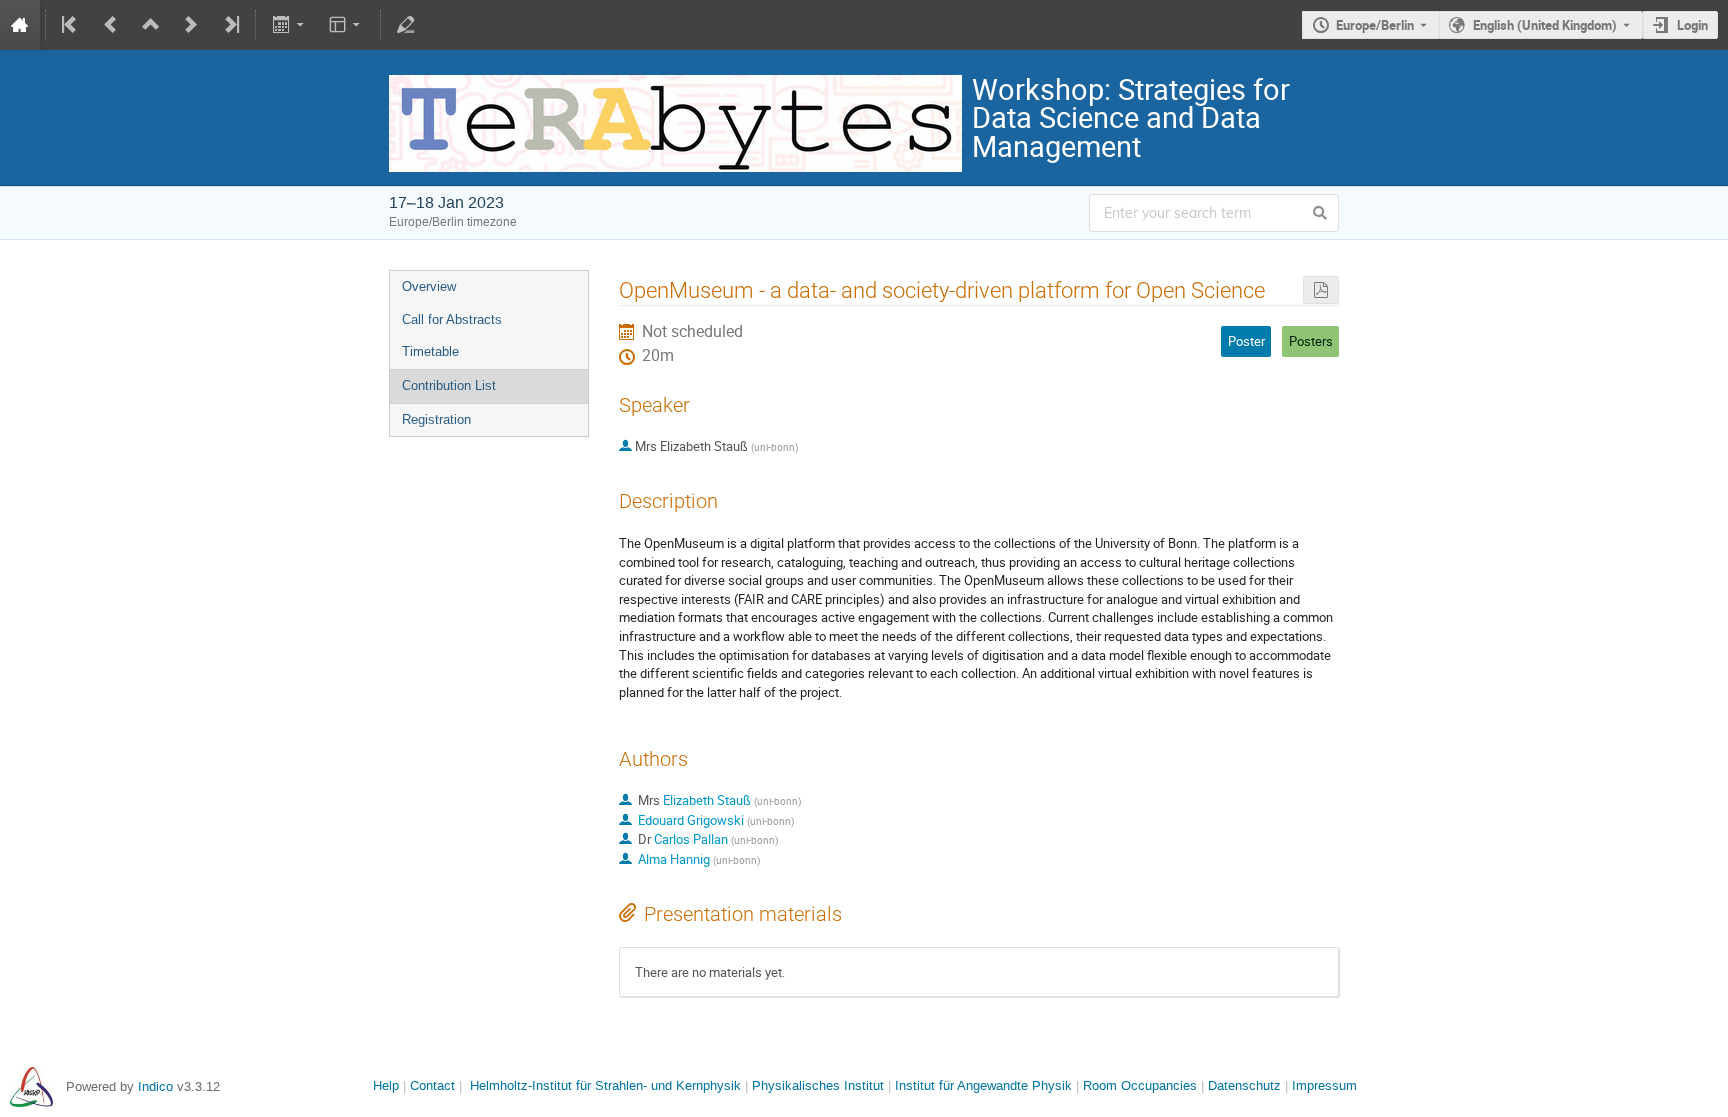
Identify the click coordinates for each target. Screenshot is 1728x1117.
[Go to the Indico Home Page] (20, 25)
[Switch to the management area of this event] (406, 25)
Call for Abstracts (452, 319)
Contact (432, 1085)
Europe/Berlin (1375, 25)
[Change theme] (346, 25)
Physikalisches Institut (818, 1085)
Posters (1311, 341)
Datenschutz (1244, 1085)
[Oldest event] (71, 25)
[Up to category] (151, 25)
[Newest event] (230, 25)
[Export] (289, 25)
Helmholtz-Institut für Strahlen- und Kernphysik (605, 1085)
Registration (436, 419)
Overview (429, 286)
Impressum (1324, 1085)
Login (1692, 25)
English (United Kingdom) (1545, 25)
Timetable (430, 351)
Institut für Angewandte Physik (983, 1085)
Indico (155, 1086)
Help (386, 1085)
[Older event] (111, 25)
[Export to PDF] (1321, 290)
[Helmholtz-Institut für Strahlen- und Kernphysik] (31, 1086)
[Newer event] (191, 25)
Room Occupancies (1140, 1085)
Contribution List (449, 385)
